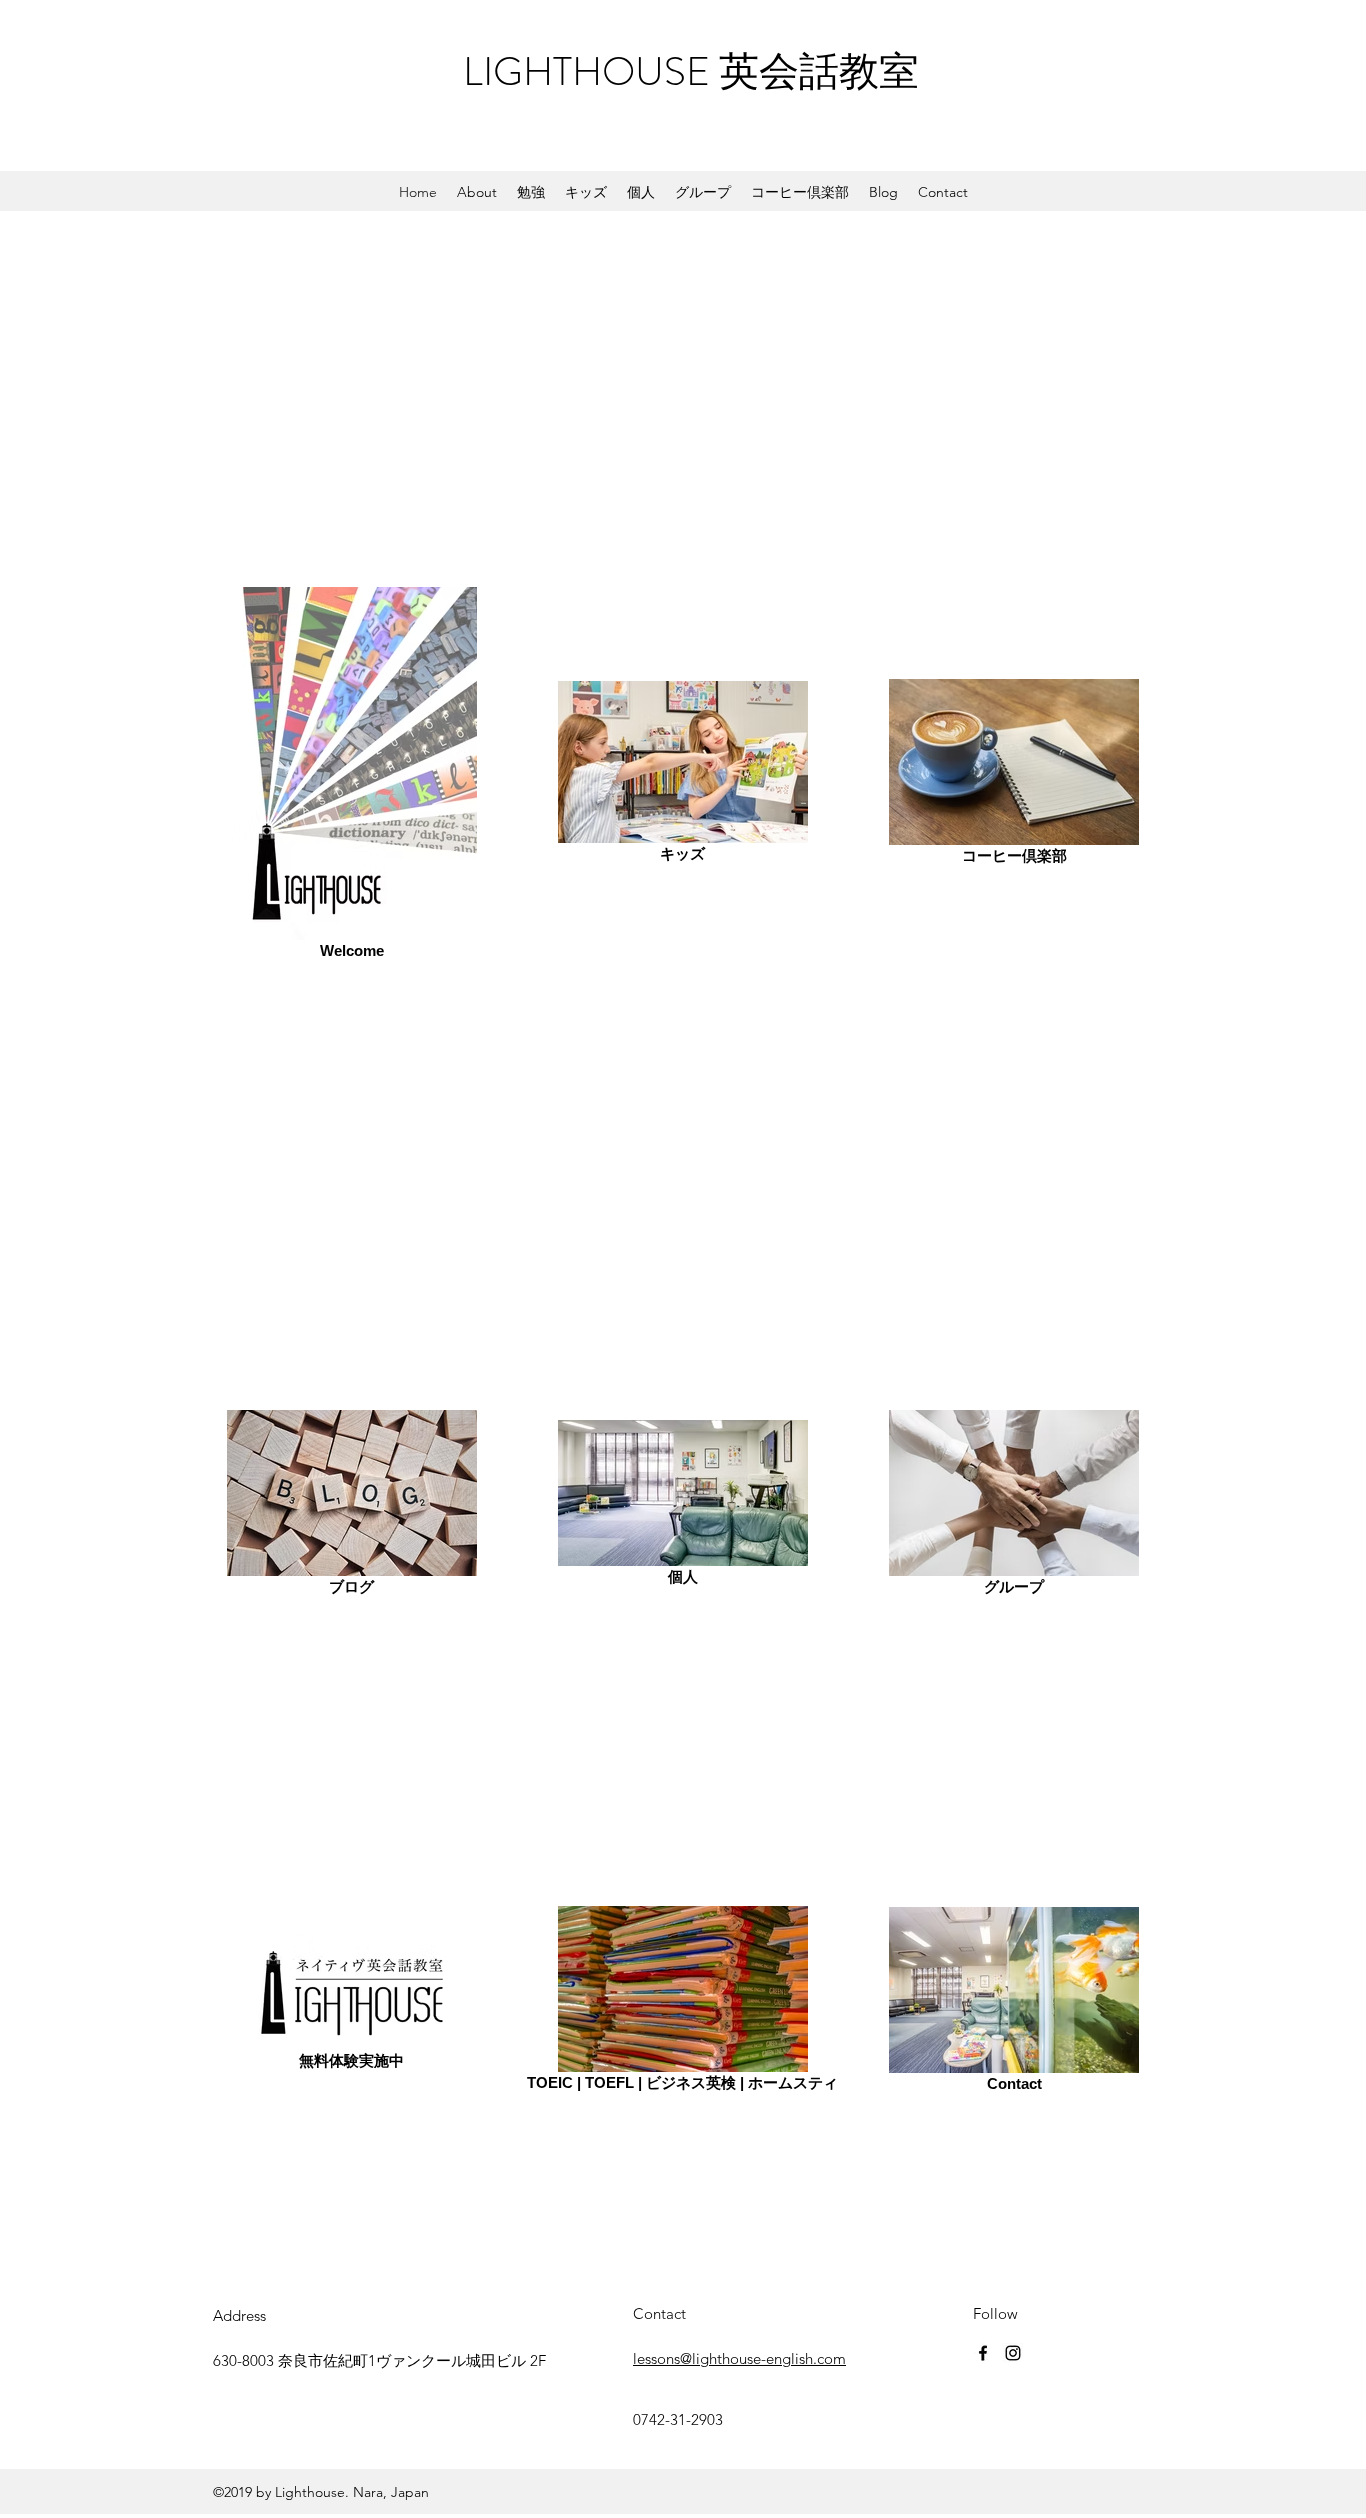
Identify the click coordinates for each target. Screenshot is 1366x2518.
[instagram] (1013, 2353)
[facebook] (983, 2353)
